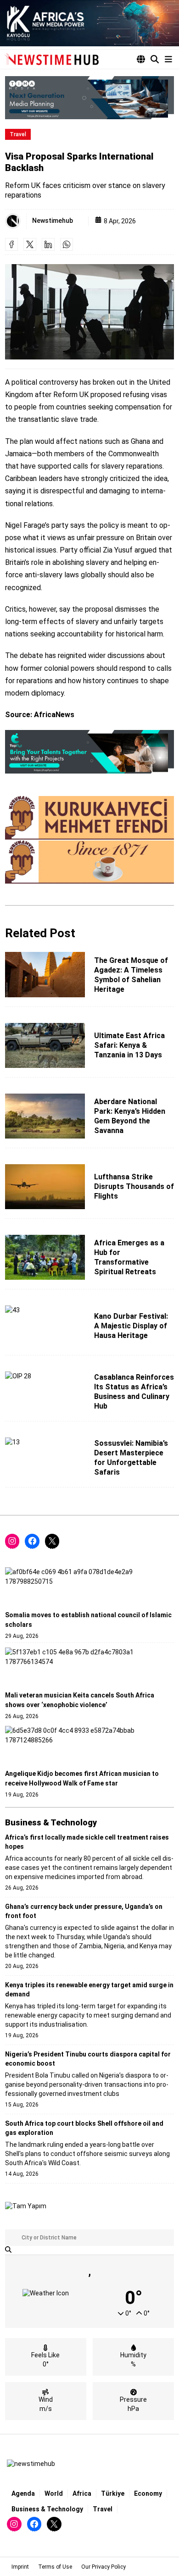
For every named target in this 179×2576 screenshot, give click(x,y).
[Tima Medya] (89, 98)
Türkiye (113, 2493)
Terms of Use (55, 2567)
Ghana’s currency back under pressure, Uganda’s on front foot (84, 1911)
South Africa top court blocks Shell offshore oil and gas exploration (84, 2128)
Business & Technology (47, 2509)
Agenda (23, 2493)
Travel (18, 134)
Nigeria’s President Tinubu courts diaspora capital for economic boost (88, 2059)
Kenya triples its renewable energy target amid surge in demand (89, 1990)
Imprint (20, 2567)
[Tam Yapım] (26, 2206)
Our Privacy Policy (103, 2567)
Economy (148, 2493)
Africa (82, 2493)
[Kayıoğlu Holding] (89, 23)
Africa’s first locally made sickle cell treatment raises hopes (87, 1842)
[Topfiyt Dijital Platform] (89, 752)
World (54, 2493)
